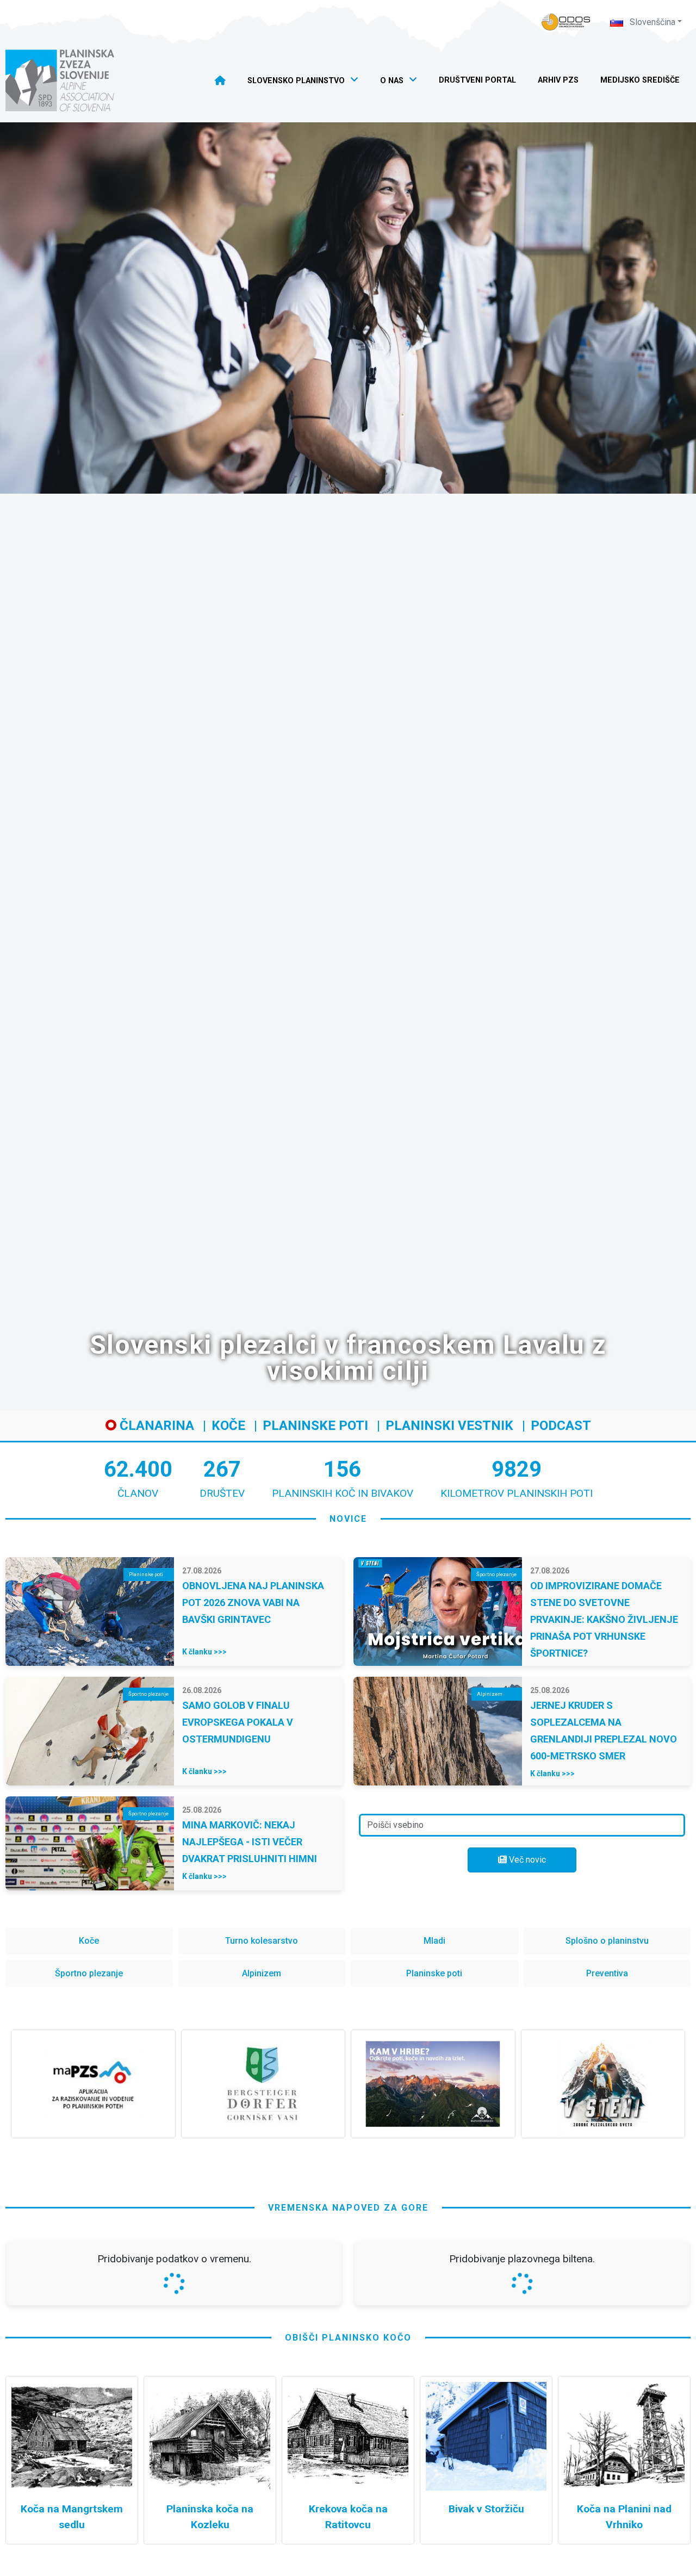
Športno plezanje (89, 1973)
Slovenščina (651, 22)
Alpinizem (262, 1973)
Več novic (526, 1860)
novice (348, 1519)
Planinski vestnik (449, 1426)
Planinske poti (315, 1426)
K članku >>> (204, 1652)
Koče (228, 1426)
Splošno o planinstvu (607, 1941)
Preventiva (607, 1973)
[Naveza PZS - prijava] (566, 22)
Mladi (434, 1941)
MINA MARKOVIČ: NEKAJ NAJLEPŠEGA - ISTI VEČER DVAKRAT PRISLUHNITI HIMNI (250, 1842)
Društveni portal (477, 80)
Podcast (561, 1426)
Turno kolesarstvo (262, 1941)
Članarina (155, 1426)
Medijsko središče (640, 80)
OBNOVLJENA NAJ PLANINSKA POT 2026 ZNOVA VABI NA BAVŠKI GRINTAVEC (253, 1603)
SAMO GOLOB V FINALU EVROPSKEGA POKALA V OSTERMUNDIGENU (238, 1722)
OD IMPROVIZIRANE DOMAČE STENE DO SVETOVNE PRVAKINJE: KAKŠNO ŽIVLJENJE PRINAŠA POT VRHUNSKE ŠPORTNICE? (604, 1619)
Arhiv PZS (558, 80)
